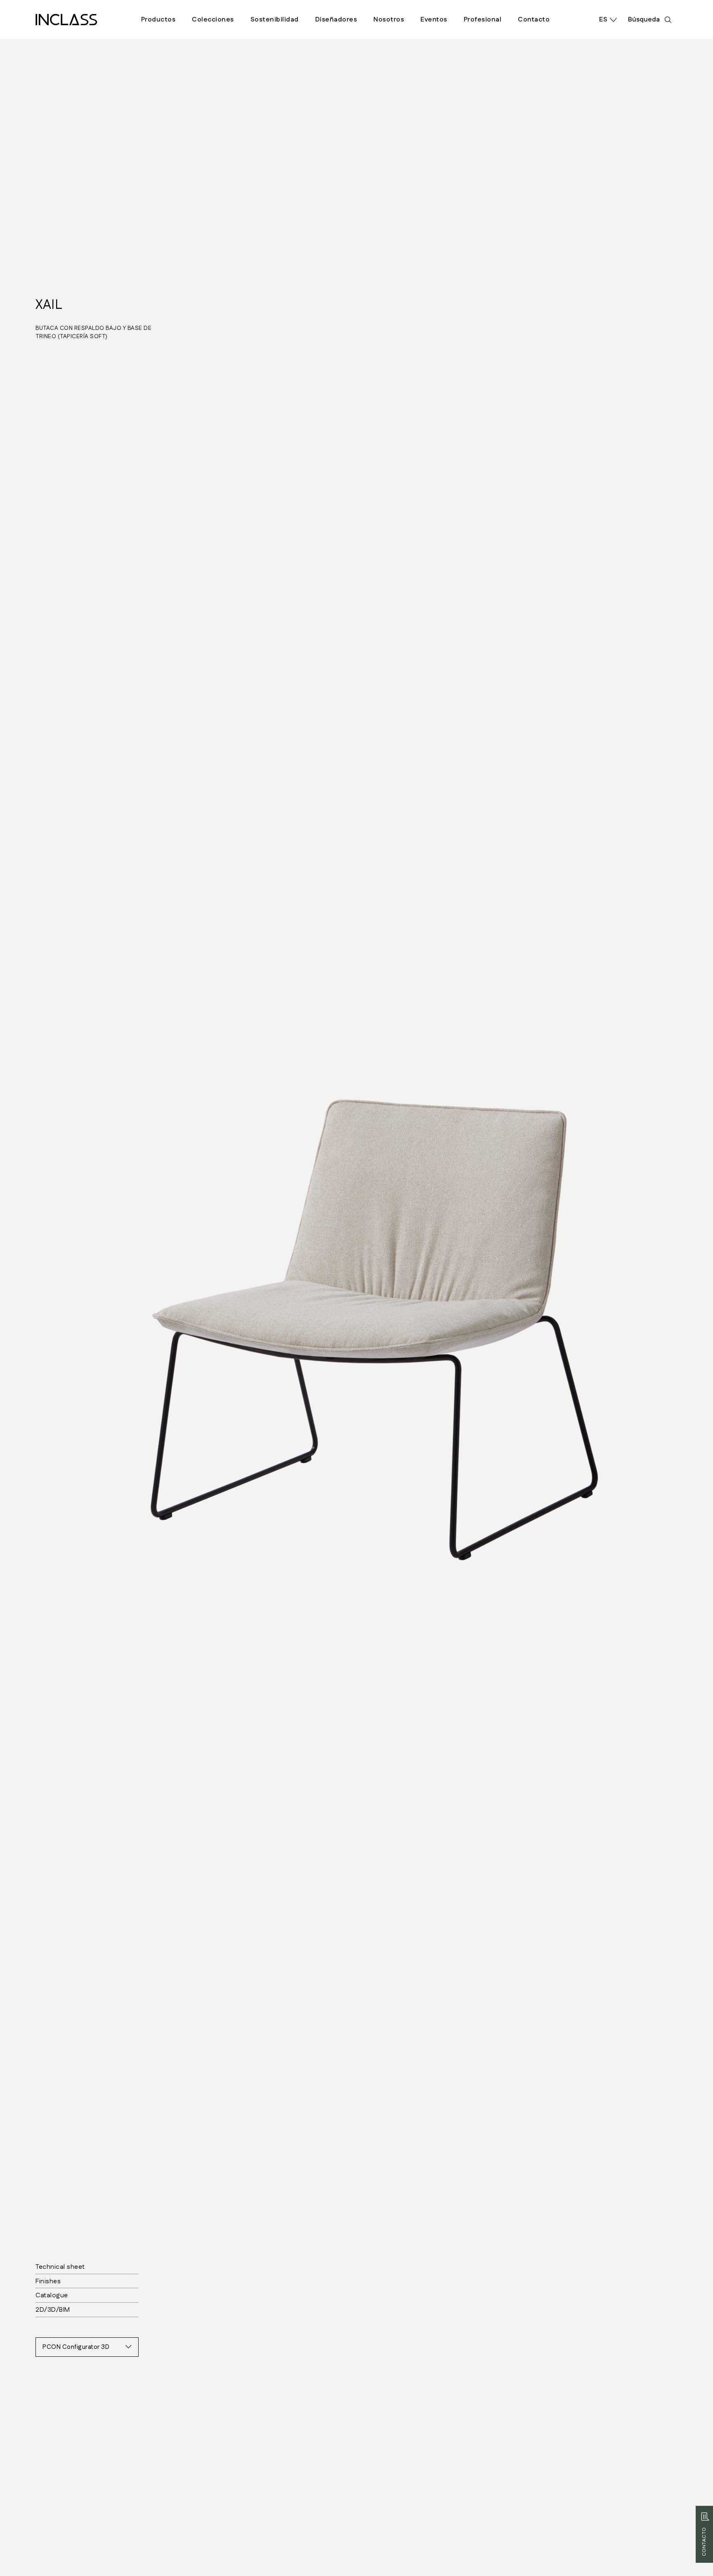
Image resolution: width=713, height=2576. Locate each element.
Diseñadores (336, 20)
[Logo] (66, 20)
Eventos (434, 20)
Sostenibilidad (275, 20)
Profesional (483, 20)
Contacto (534, 20)
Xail (49, 305)
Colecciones (213, 20)
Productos (158, 20)
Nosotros (389, 20)
